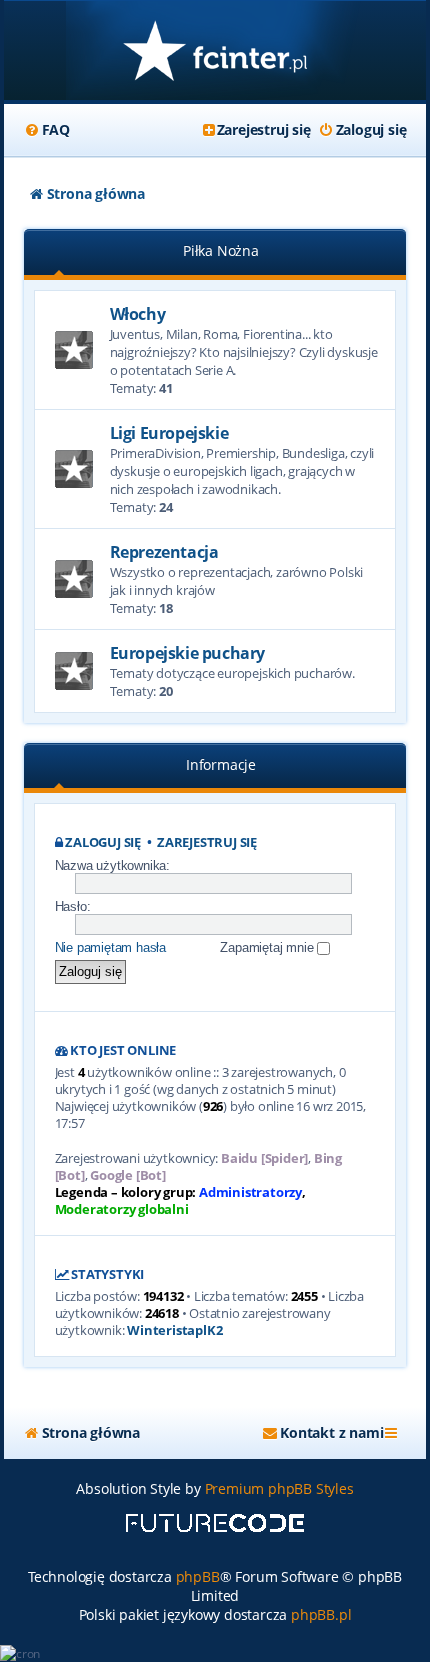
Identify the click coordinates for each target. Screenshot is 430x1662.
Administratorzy (250, 1192)
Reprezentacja (164, 552)
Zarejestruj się (207, 842)
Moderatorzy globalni (122, 1209)
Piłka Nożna (221, 250)
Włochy (138, 314)
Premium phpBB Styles (279, 1488)
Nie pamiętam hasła (110, 947)
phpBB (198, 1576)
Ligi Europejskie (169, 433)
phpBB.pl (321, 1614)
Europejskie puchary (187, 653)
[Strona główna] (215, 52)
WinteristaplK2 (174, 1330)
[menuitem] (47, 130)
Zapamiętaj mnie (268, 947)
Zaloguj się (103, 842)
